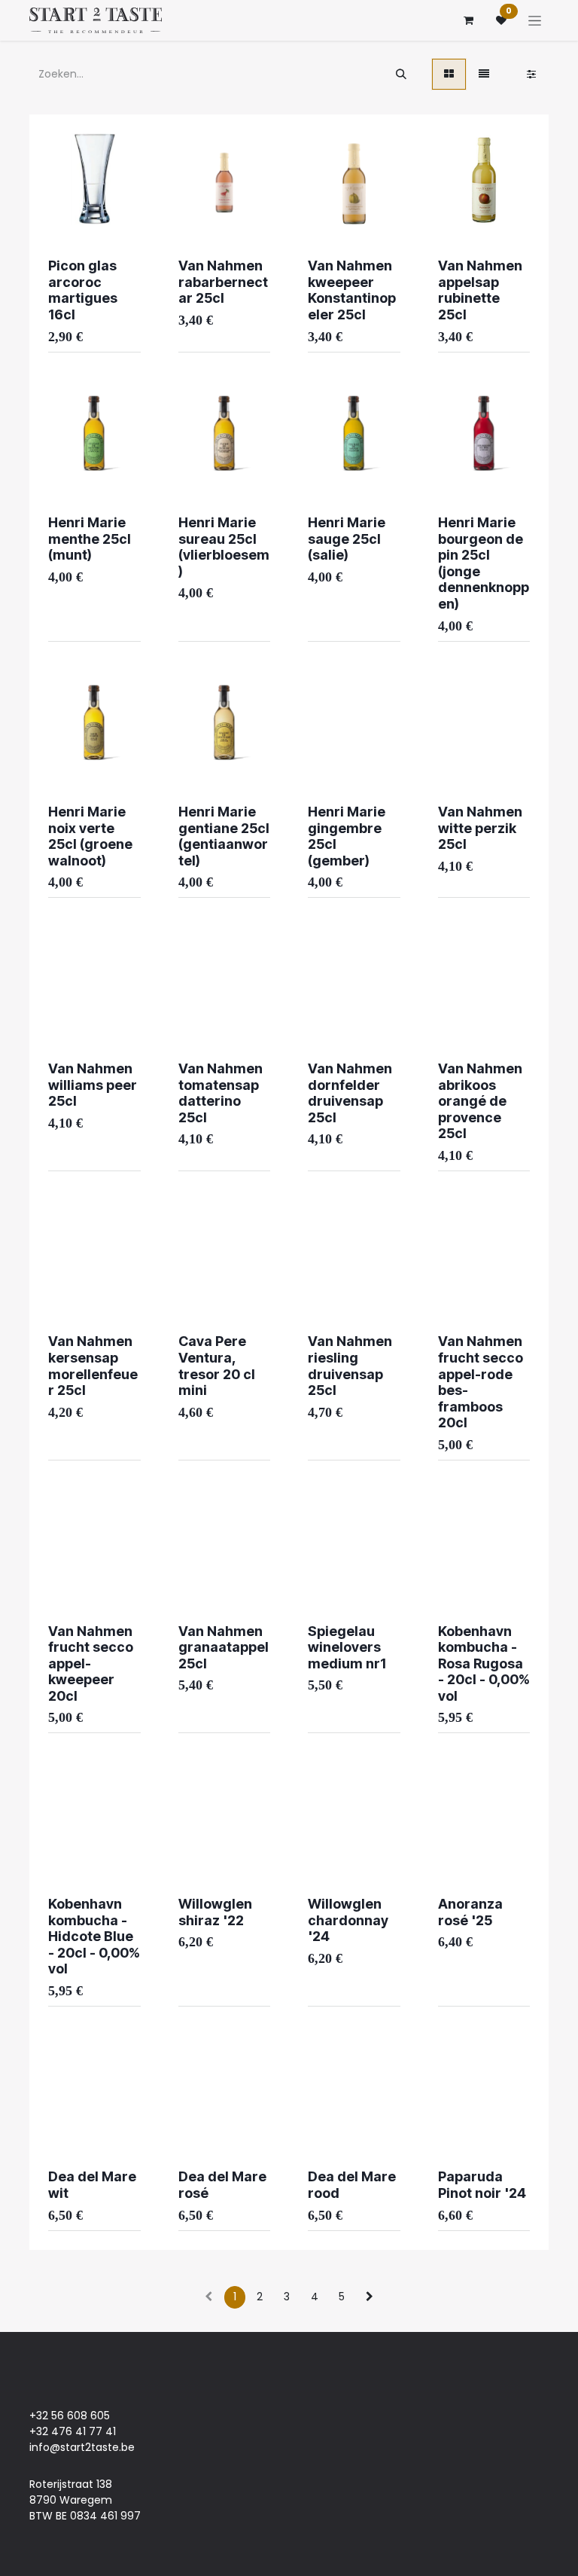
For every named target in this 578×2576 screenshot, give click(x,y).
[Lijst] (484, 74)
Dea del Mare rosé (222, 2185)
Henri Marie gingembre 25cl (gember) (347, 836)
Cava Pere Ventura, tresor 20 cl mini (217, 1366)
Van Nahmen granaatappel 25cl (224, 1647)
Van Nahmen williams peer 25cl (93, 1085)
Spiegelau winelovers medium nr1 (347, 1647)
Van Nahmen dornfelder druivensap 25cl (350, 1093)
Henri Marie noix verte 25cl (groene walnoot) (90, 836)
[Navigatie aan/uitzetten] (535, 20)
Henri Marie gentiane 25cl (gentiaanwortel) (224, 836)
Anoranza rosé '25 (470, 1912)
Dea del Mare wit (92, 2185)
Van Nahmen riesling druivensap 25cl (350, 1366)
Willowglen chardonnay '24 (348, 1920)
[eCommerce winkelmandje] (468, 20)
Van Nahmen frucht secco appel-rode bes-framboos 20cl (481, 1382)
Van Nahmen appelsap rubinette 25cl (480, 290)
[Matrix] (449, 74)
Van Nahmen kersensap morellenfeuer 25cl (93, 1366)
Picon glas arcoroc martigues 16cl (83, 290)
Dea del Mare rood (352, 2185)
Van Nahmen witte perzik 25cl (480, 828)
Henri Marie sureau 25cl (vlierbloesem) (224, 547)
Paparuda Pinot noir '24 (482, 2185)
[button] (71, 203)
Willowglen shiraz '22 (215, 1912)
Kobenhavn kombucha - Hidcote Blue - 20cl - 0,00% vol (94, 1936)
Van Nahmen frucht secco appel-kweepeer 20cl (91, 1663)
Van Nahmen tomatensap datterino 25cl (221, 1093)
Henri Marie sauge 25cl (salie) (347, 539)
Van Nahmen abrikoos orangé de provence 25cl (480, 1101)
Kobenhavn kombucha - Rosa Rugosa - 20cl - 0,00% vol (484, 1663)
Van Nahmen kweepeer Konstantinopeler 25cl (352, 290)
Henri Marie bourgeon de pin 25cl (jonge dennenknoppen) (484, 563)
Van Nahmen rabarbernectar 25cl (223, 282)
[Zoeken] (401, 74)
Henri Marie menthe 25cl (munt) (90, 539)
